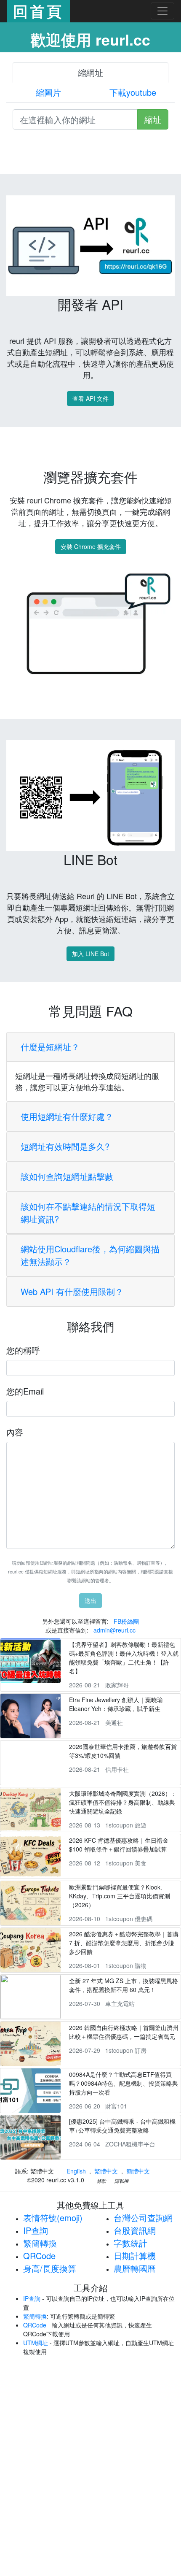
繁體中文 (106, 2171)
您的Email (25, 1391)
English (76, 2171)
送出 (90, 1600)
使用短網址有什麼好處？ (67, 1116)
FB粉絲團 (126, 1621)
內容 (15, 1432)
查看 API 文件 (90, 398)
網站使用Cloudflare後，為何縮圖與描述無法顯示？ (90, 1255)
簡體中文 (138, 2171)
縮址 (153, 119)
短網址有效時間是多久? (65, 1146)
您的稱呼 (23, 1350)
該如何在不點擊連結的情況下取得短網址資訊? (88, 1212)
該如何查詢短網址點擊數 (67, 1176)
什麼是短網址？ (50, 1047)
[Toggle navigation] (162, 11)
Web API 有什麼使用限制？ (72, 1291)
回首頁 (38, 11)
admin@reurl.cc (114, 1630)
